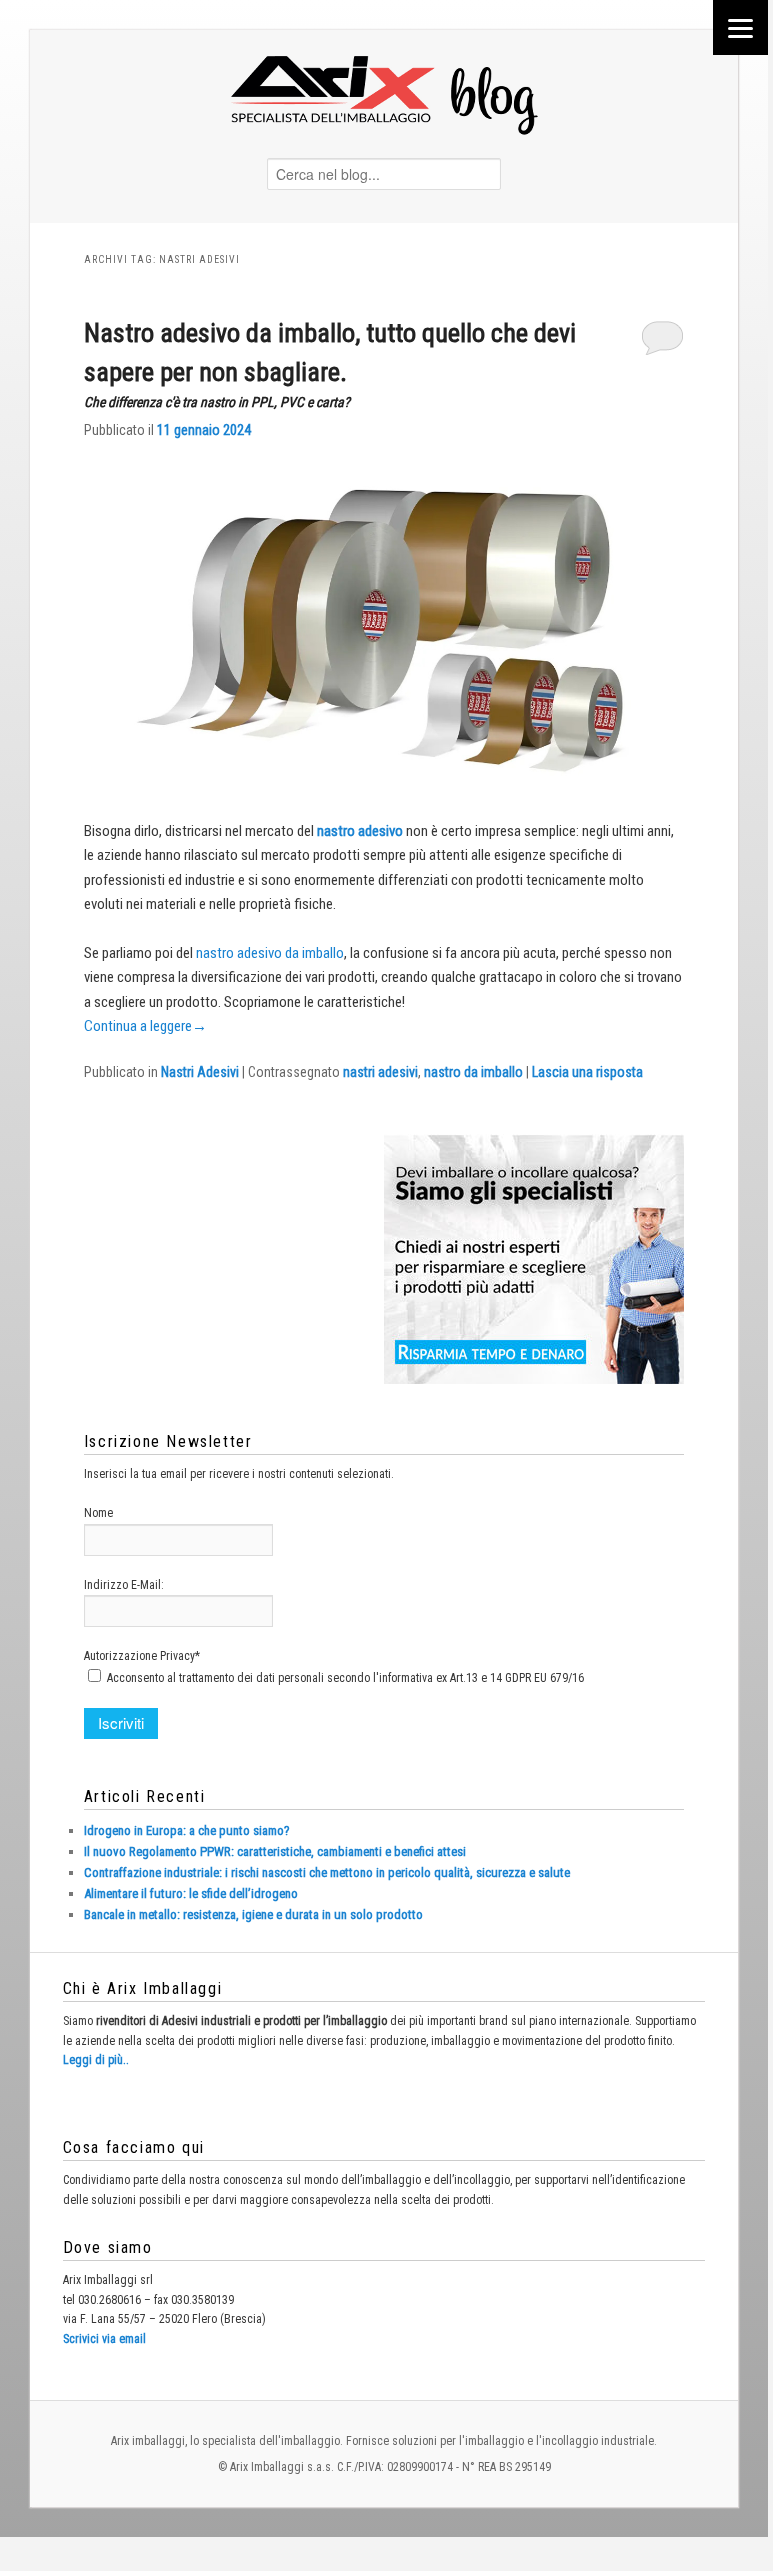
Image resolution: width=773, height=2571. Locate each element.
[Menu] (740, 27)
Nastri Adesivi (200, 1072)
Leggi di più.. (96, 2060)
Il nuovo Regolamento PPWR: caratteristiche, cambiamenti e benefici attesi (275, 1851)
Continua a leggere (145, 1026)
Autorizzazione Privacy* (142, 1656)
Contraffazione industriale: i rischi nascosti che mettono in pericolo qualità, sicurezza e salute (327, 1872)
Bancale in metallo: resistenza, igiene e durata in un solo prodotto (253, 1914)
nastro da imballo (473, 1072)
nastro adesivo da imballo (270, 953)
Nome (98, 1513)
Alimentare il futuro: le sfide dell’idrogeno (191, 1893)
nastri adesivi (380, 1072)
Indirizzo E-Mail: (124, 1585)
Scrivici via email (104, 2339)
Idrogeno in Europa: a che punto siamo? (187, 1830)
